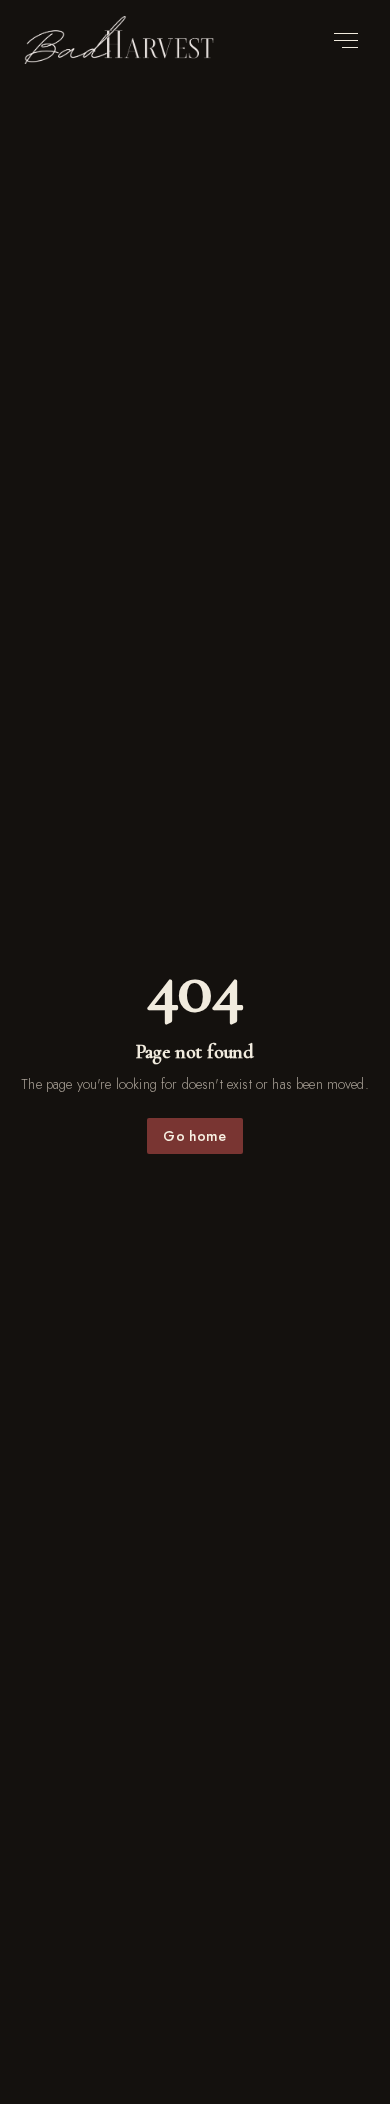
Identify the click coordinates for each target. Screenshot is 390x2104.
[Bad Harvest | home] (119, 40)
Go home (194, 1136)
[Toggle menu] (346, 40)
